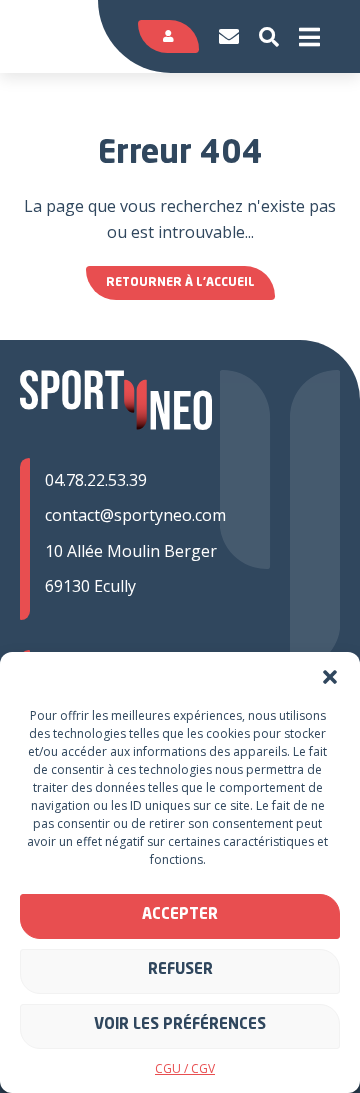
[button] (330, 677)
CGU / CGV (185, 1068)
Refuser (180, 970)
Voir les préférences (180, 1025)
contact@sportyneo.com (135, 515)
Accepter (180, 915)
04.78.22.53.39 (96, 480)
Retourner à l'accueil (180, 283)
